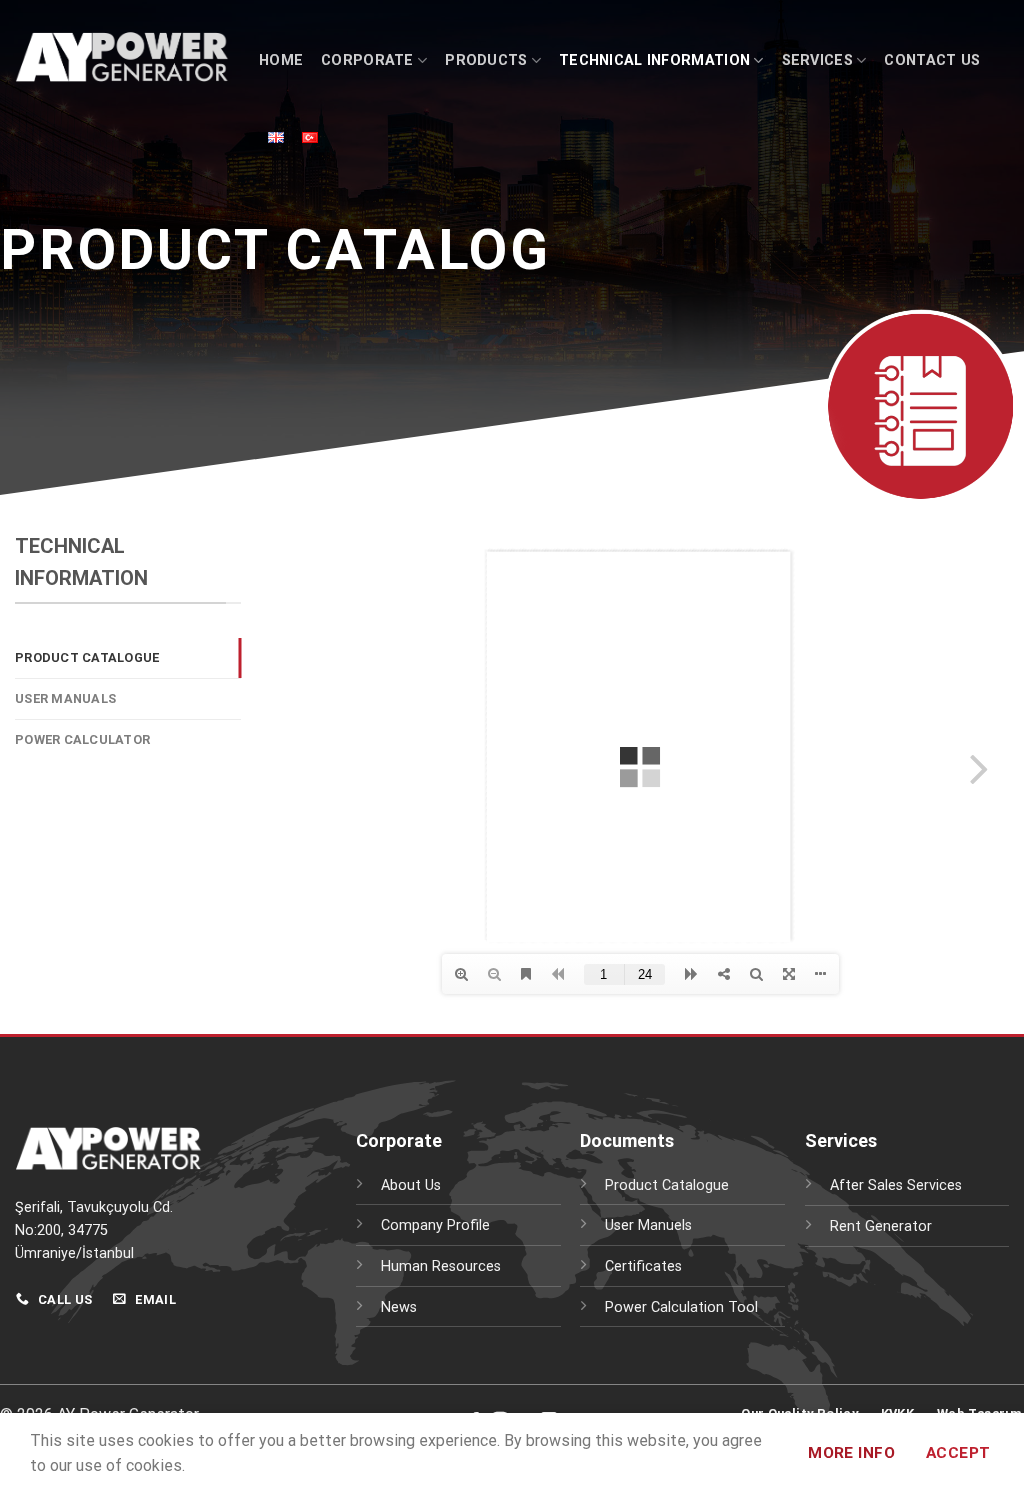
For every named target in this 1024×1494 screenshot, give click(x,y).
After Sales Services (896, 1185)
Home (281, 60)
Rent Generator (881, 1226)
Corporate (367, 60)
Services (817, 60)
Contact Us (932, 60)
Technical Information (654, 60)
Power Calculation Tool (681, 1307)
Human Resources (441, 1266)
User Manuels (648, 1225)
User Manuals (65, 698)
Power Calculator (82, 739)
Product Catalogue (87, 657)
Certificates (643, 1266)
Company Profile (435, 1225)
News (399, 1307)
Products (486, 60)
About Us (411, 1185)
